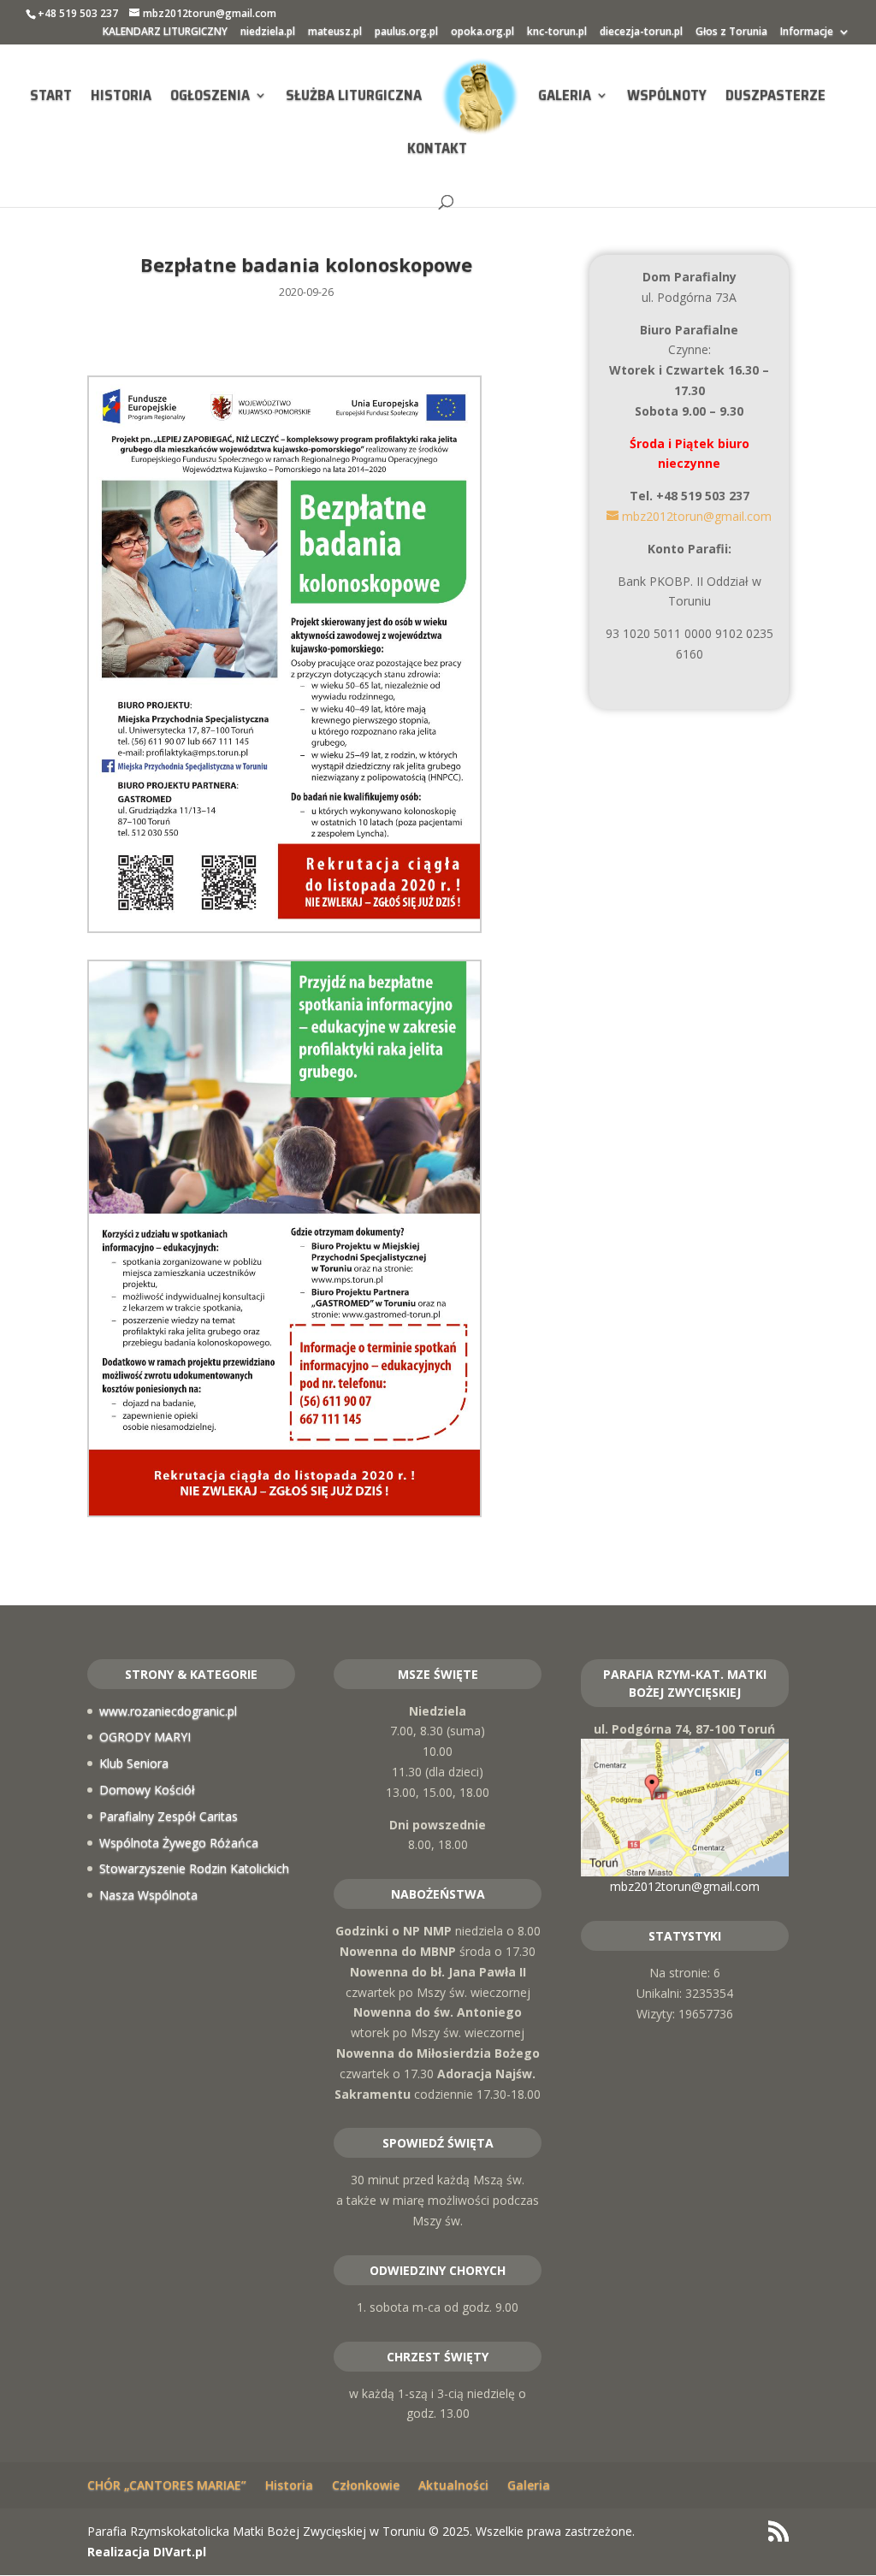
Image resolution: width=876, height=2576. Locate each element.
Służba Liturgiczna (354, 97)
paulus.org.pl (406, 32)
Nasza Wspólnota (148, 1895)
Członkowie (366, 2485)
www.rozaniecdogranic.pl (168, 1711)
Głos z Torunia (731, 32)
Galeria (565, 97)
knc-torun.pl (557, 32)
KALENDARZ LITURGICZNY (165, 32)
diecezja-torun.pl (641, 32)
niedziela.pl (268, 32)
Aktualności (453, 2485)
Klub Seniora (134, 1763)
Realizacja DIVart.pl (147, 2552)
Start (51, 97)
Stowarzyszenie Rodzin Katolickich (194, 1868)
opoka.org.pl (482, 32)
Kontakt (437, 151)
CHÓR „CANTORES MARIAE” (167, 2485)
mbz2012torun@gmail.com (685, 1886)
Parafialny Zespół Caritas (169, 1816)
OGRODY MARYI (145, 1737)
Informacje (807, 32)
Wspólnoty (667, 97)
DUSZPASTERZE (775, 97)
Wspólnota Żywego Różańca (179, 1843)
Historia (121, 97)
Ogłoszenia (210, 97)
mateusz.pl (335, 32)
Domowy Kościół (147, 1790)
